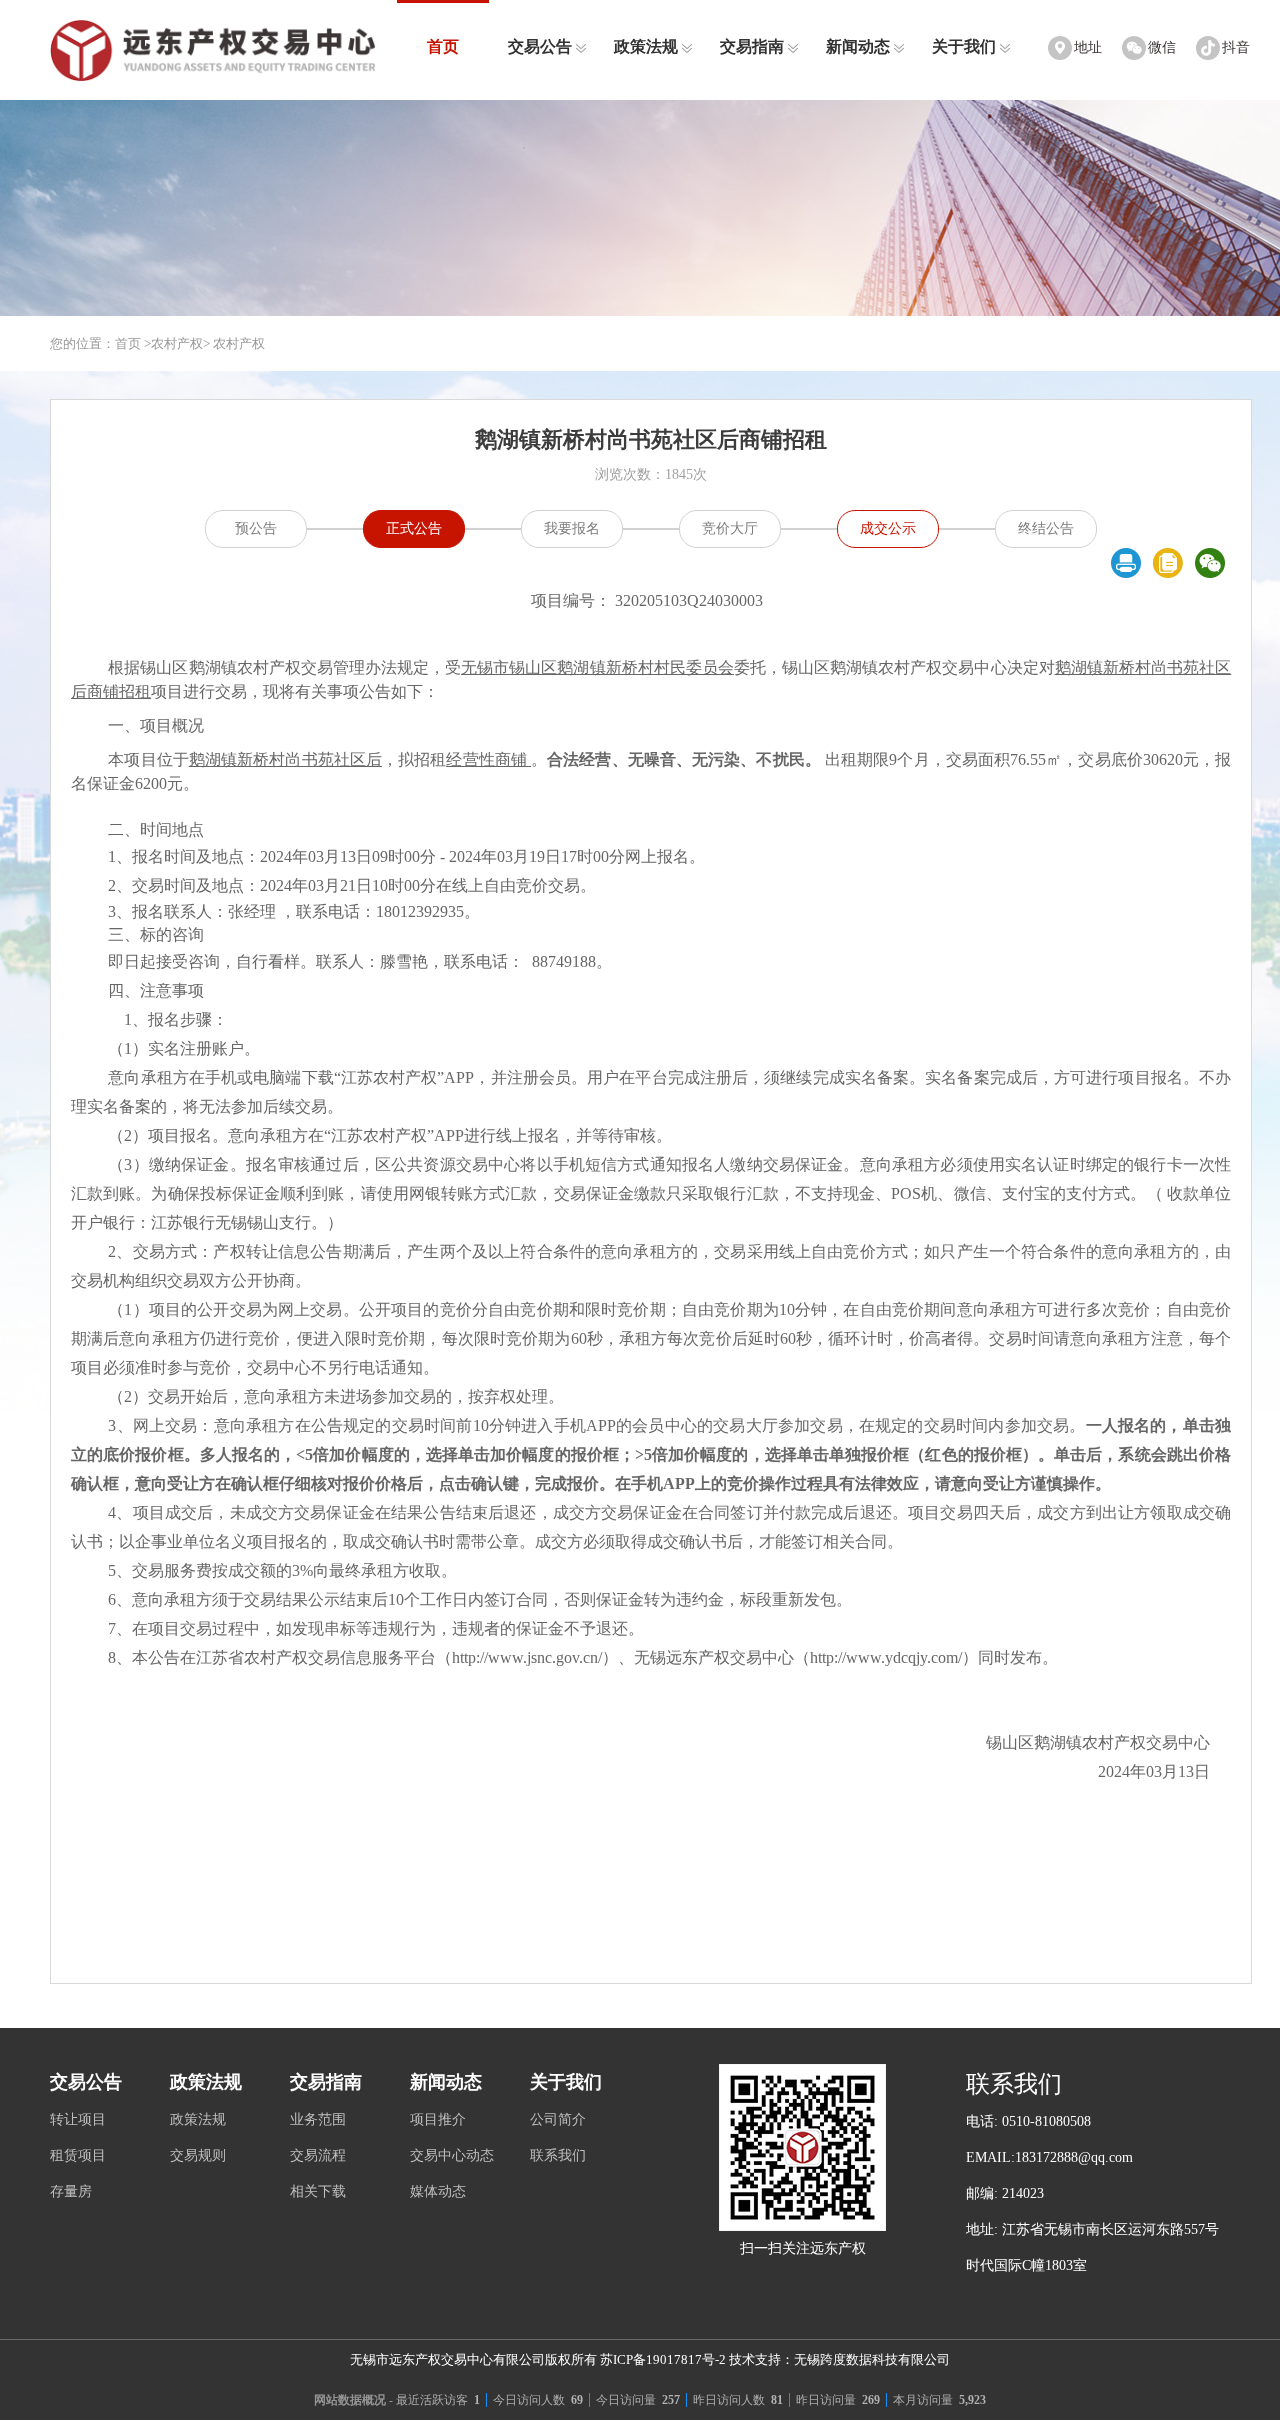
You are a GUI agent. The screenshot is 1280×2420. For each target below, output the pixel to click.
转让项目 (78, 2119)
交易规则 (198, 2155)
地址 (1088, 47)
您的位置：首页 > (100, 343)
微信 (1162, 47)
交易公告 (540, 46)
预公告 (256, 528)
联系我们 (558, 2155)
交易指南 (752, 46)
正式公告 (414, 528)
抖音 (1236, 47)
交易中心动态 (452, 2155)
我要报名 (572, 528)
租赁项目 (78, 2155)
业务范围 (318, 2119)
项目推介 (438, 2119)
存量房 (71, 2191)
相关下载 (318, 2191)
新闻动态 (858, 46)
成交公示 (888, 528)
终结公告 (1046, 528)
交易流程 (318, 2155)
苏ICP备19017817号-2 (663, 2359)
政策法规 (646, 46)
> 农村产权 (234, 343)
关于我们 (964, 46)
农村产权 (177, 343)
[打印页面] (1126, 563)
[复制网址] (1168, 563)
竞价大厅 (730, 528)
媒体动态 (438, 2191)
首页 (443, 46)
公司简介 (558, 2119)
